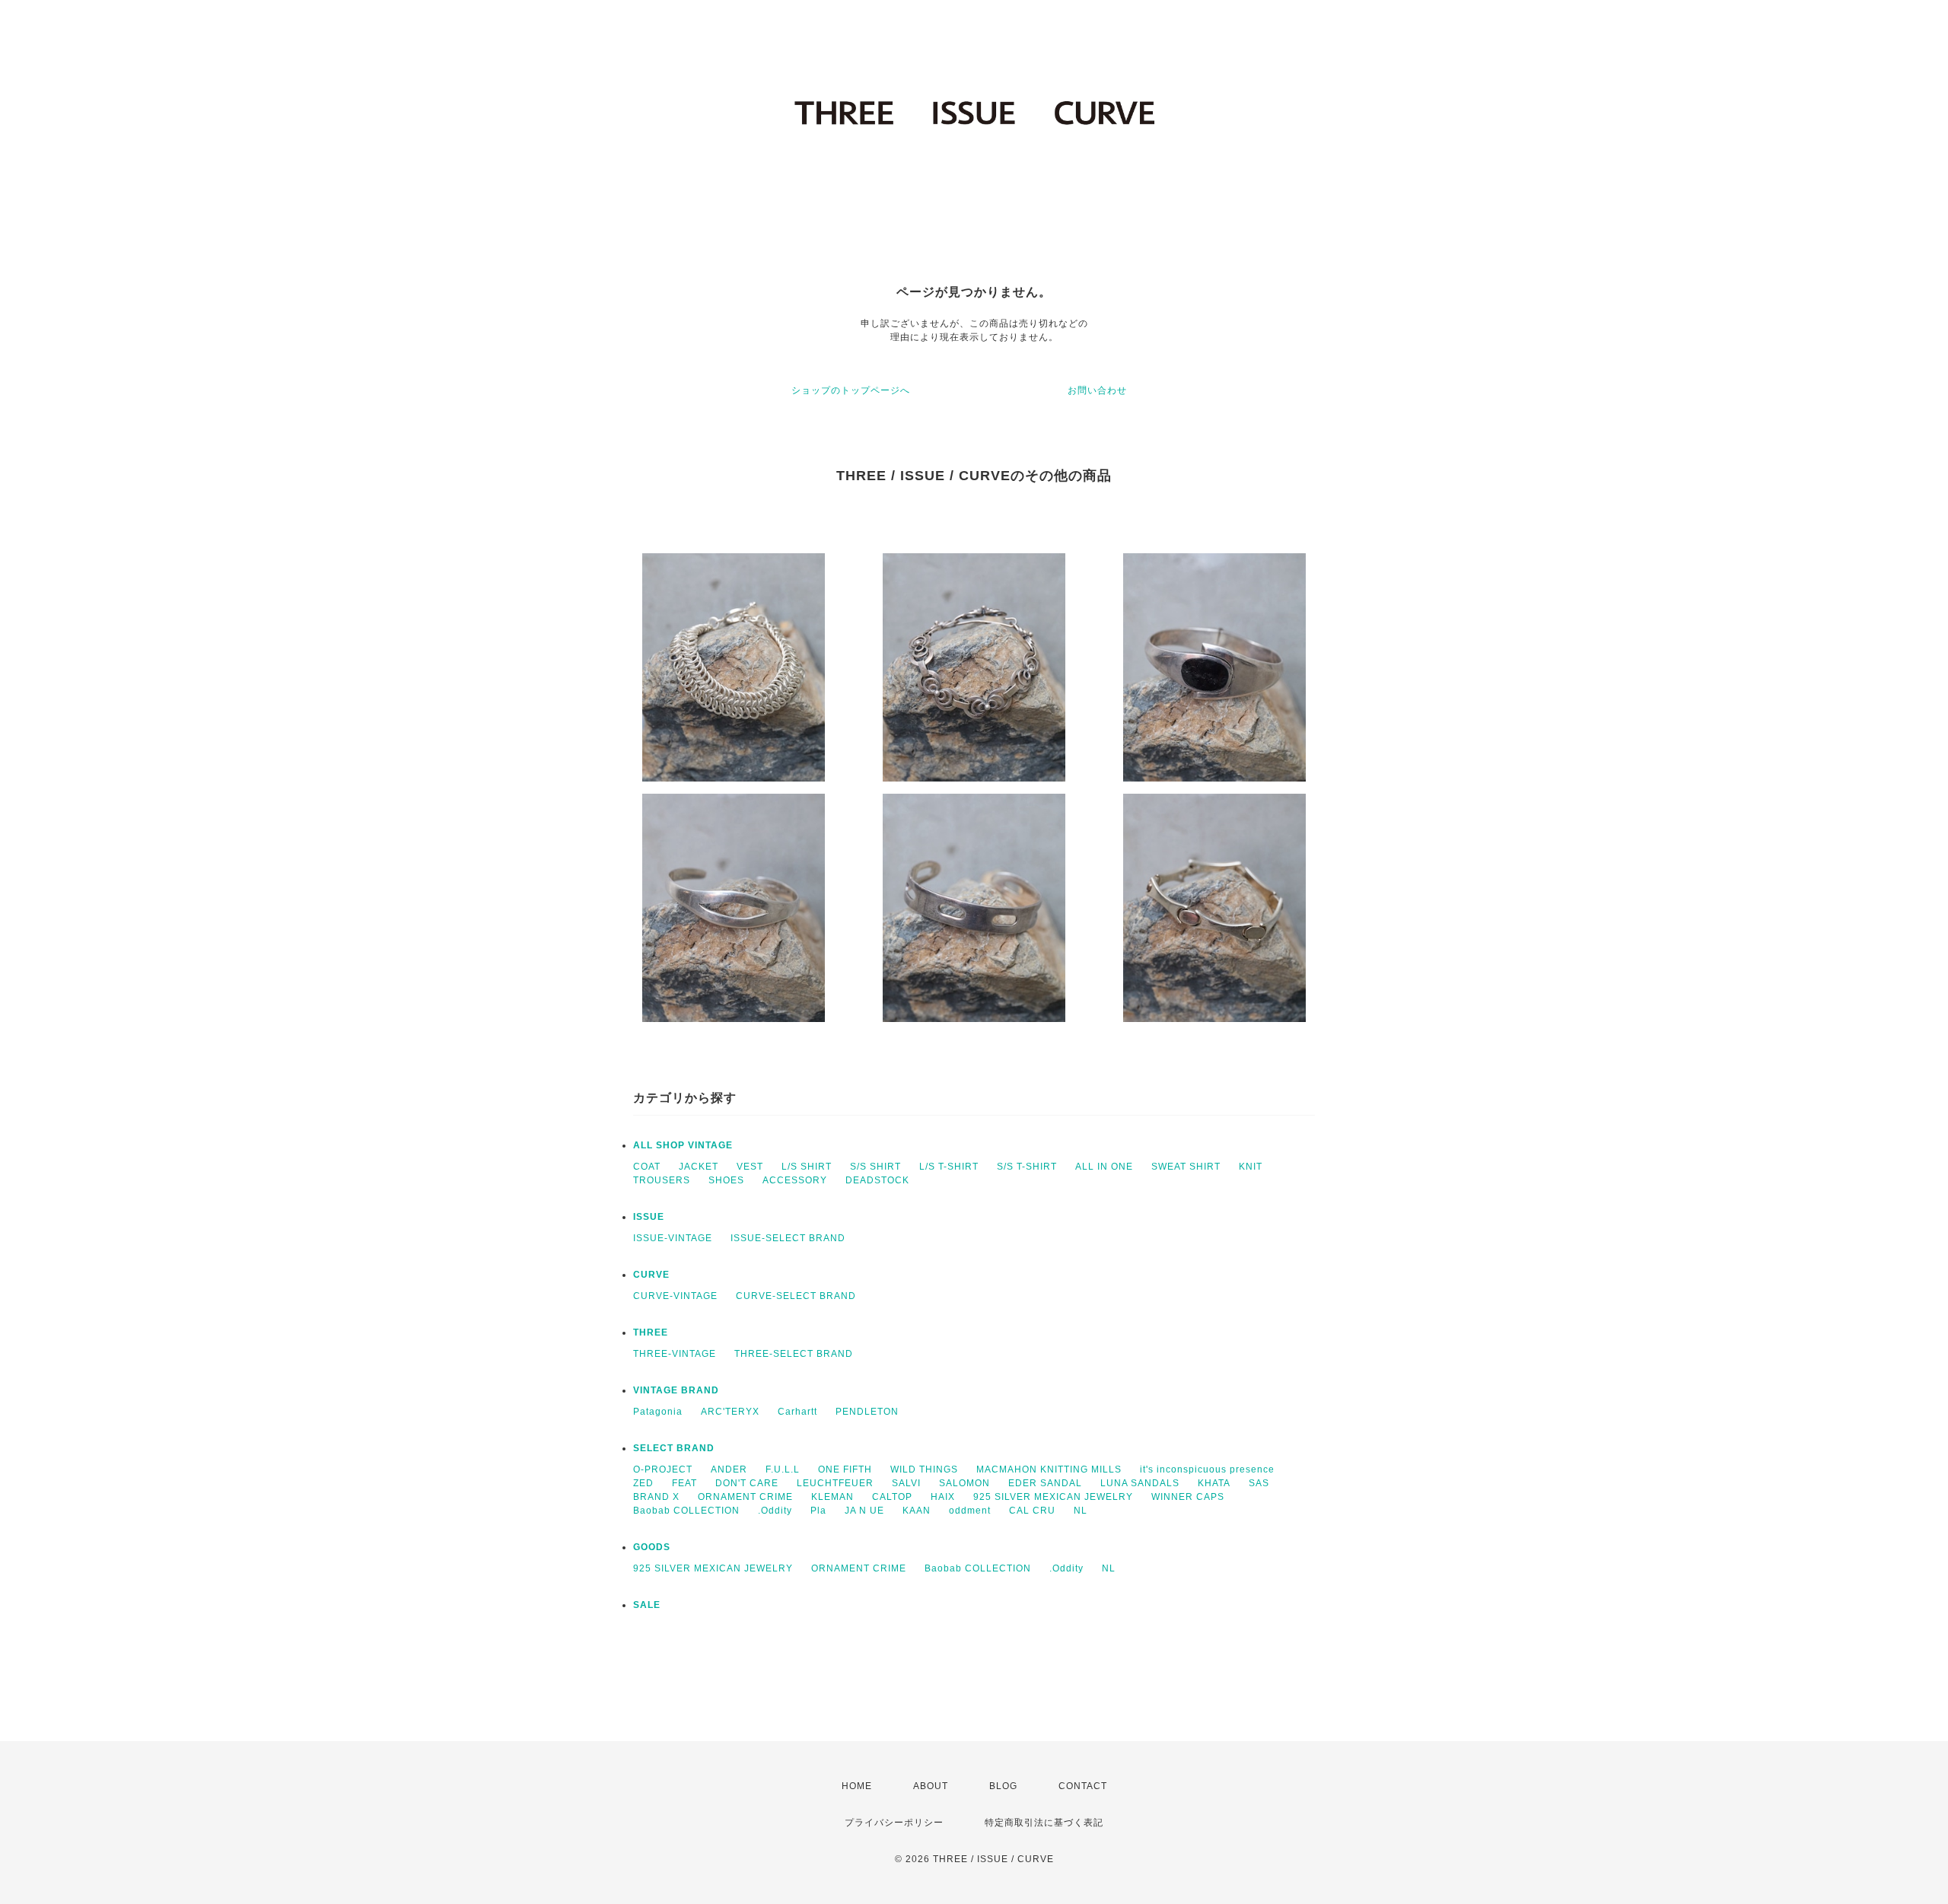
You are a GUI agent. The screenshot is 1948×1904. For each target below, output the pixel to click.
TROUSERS (662, 1180)
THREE (651, 1332)
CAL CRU (1032, 1511)
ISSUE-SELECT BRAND (788, 1238)
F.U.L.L (783, 1469)
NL (1081, 1511)
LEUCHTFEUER (835, 1483)
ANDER (729, 1469)
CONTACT (1083, 1786)
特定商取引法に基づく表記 (1044, 1823)
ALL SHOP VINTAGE (683, 1145)
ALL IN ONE (1104, 1167)
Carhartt (797, 1412)
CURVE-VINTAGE (675, 1296)
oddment (970, 1511)
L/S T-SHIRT (949, 1167)
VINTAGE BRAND (676, 1390)
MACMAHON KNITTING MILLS (1049, 1469)
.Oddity (775, 1511)
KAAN (917, 1511)
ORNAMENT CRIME (745, 1497)
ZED (643, 1483)
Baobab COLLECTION (686, 1511)
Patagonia (658, 1412)
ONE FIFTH (845, 1469)
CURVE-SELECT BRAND (796, 1296)
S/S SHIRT (875, 1167)
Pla (818, 1511)
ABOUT (931, 1786)
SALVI (906, 1483)
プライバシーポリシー (894, 1823)
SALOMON (964, 1483)
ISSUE (649, 1217)
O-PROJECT (663, 1469)
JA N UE (864, 1511)
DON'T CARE (747, 1483)
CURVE (651, 1275)
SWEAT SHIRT (1186, 1167)
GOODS (652, 1547)
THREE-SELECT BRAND (794, 1354)
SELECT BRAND (674, 1448)
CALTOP (892, 1497)
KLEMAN (832, 1497)
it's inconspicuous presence (1207, 1469)
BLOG (1003, 1786)
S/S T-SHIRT (1027, 1167)
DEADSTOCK (877, 1180)
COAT (647, 1167)
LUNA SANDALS (1140, 1483)
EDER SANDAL (1045, 1483)
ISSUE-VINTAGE (673, 1238)
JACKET (699, 1167)
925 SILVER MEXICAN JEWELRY (1053, 1497)
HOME (857, 1786)
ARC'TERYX (730, 1412)
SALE (647, 1605)
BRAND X (656, 1497)
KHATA (1214, 1483)
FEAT (684, 1483)
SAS (1259, 1483)
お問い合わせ (1097, 390)
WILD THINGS (924, 1469)
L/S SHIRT (807, 1167)
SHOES (726, 1180)
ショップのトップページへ (851, 390)
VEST (750, 1167)
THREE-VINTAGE (675, 1354)
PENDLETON (867, 1412)
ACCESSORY (795, 1180)
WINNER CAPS (1188, 1497)
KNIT (1251, 1167)
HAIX (943, 1497)
